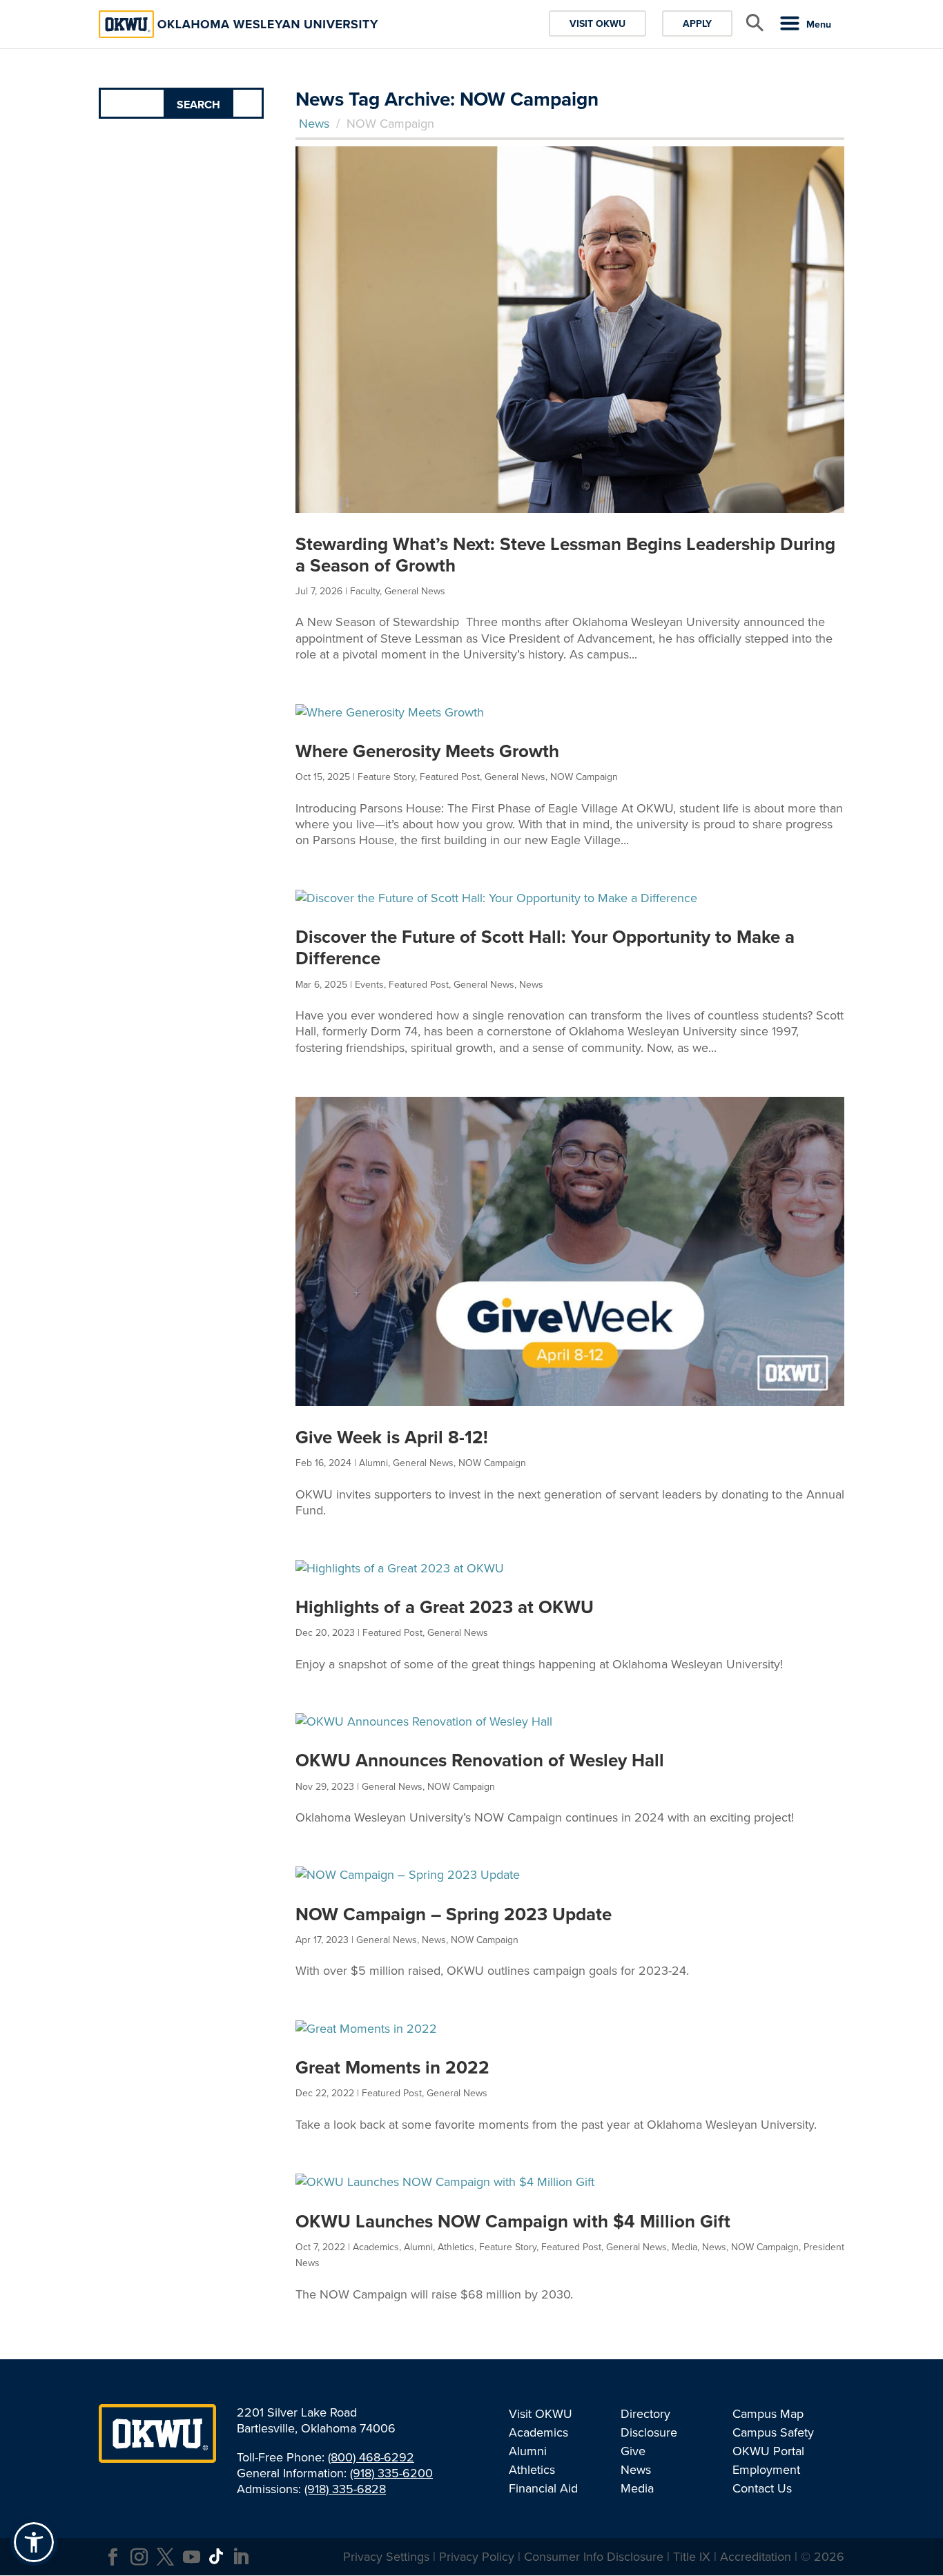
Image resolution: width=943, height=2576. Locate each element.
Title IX (692, 2556)
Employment (766, 2469)
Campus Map (768, 2413)
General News (415, 591)
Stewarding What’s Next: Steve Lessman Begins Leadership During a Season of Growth (565, 555)
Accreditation (756, 2556)
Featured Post (450, 777)
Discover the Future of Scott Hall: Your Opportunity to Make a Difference (545, 947)
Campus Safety (773, 2432)
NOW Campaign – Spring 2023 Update (454, 1914)
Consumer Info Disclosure (594, 2556)
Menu (819, 24)
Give (633, 2451)
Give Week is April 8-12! (392, 1437)
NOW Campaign (584, 777)
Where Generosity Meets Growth (427, 751)
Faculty (365, 591)
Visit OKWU (597, 23)
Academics (376, 2247)
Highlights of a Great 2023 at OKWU (445, 1607)
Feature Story (386, 777)
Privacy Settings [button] (386, 2556)
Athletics (456, 2247)
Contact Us (762, 2488)
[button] (34, 2542)
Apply (697, 23)
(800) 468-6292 (371, 2457)
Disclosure (649, 2432)
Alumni (373, 1463)
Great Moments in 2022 (392, 2067)
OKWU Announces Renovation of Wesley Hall (480, 1760)
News (314, 123)
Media (684, 2247)
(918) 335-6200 (391, 2473)
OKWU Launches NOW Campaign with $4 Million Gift (513, 2221)
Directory (645, 2413)
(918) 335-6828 (345, 2489)
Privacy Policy (477, 2556)
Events (369, 984)
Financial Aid (543, 2488)
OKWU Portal (768, 2451)
